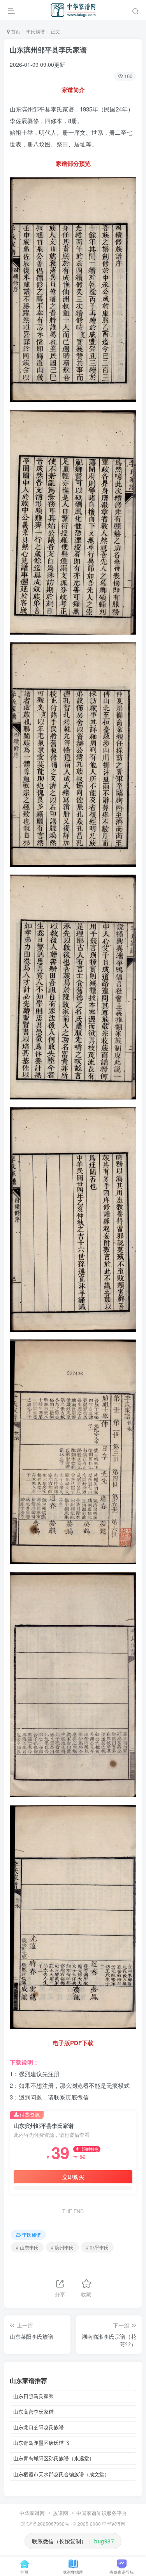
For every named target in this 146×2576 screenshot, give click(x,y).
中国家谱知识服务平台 (102, 2513)
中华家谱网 (32, 2513)
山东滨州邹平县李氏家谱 (48, 50)
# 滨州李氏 (62, 2247)
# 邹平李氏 (97, 2247)
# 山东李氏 (27, 2247)
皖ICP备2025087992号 (45, 2524)
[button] (135, 10)
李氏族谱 (35, 31)
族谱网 (61, 2513)
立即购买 (73, 2177)
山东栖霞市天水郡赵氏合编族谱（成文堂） (61, 2474)
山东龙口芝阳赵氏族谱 (39, 2427)
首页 (15, 31)
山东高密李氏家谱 (33, 2412)
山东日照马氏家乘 (33, 2396)
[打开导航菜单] (11, 10)
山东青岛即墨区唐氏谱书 (41, 2443)
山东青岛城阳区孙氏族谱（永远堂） (54, 2458)
